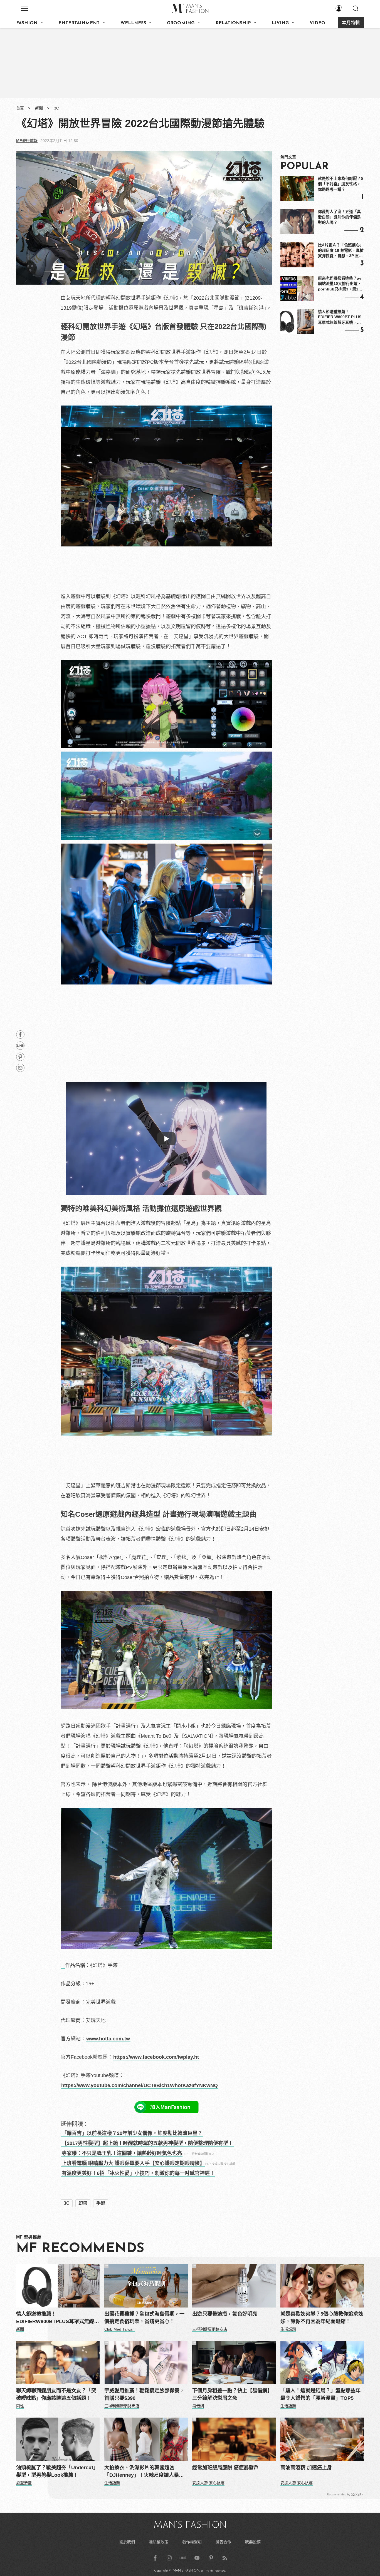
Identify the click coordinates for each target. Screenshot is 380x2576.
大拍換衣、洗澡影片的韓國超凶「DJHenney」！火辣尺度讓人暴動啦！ (144, 2472)
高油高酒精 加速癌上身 (306, 2468)
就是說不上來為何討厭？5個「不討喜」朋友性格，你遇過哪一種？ (340, 184)
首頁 (20, 108)
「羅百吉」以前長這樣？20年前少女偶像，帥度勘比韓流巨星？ (132, 2133)
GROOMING (181, 23)
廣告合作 (223, 2542)
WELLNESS (133, 23)
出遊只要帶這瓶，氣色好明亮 (225, 2314)
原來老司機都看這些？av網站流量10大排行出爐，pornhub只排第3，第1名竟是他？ (340, 284)
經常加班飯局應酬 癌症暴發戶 (225, 2468)
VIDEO (317, 23)
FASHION (27, 23)
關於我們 (127, 2542)
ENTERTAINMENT (79, 23)
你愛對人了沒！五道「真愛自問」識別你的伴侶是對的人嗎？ (339, 217)
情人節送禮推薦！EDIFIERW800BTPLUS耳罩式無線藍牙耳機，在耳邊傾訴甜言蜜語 (58, 2318)
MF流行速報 (27, 141)
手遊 (101, 2203)
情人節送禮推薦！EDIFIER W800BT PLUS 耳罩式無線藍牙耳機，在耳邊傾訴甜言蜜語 (340, 317)
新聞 (39, 108)
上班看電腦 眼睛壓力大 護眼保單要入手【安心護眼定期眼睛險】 (133, 2163)
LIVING (280, 23)
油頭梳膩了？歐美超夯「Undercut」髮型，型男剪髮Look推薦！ (57, 2471)
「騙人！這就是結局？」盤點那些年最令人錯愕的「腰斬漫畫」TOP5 (320, 2394)
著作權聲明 (192, 2542)
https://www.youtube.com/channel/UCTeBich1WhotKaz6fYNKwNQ (140, 2085)
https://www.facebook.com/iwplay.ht (156, 2057)
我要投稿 (253, 2542)
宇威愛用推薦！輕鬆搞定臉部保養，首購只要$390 (144, 2394)
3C (56, 108)
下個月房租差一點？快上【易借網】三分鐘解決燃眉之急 (232, 2394)
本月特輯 (351, 23)
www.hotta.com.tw (108, 2039)
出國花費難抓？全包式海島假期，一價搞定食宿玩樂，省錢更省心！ (144, 2318)
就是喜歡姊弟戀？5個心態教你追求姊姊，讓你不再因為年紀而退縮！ (322, 2318)
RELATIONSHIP (233, 23)
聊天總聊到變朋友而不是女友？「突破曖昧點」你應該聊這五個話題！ (56, 2394)
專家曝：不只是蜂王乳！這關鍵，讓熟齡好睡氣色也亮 (122, 2153)
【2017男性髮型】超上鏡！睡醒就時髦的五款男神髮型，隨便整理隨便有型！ (147, 2143)
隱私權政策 (159, 2542)
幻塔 (83, 2203)
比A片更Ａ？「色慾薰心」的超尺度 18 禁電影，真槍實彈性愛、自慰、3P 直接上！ (341, 251)
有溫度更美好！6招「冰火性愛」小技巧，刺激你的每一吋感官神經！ (138, 2173)
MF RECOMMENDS (80, 2249)
